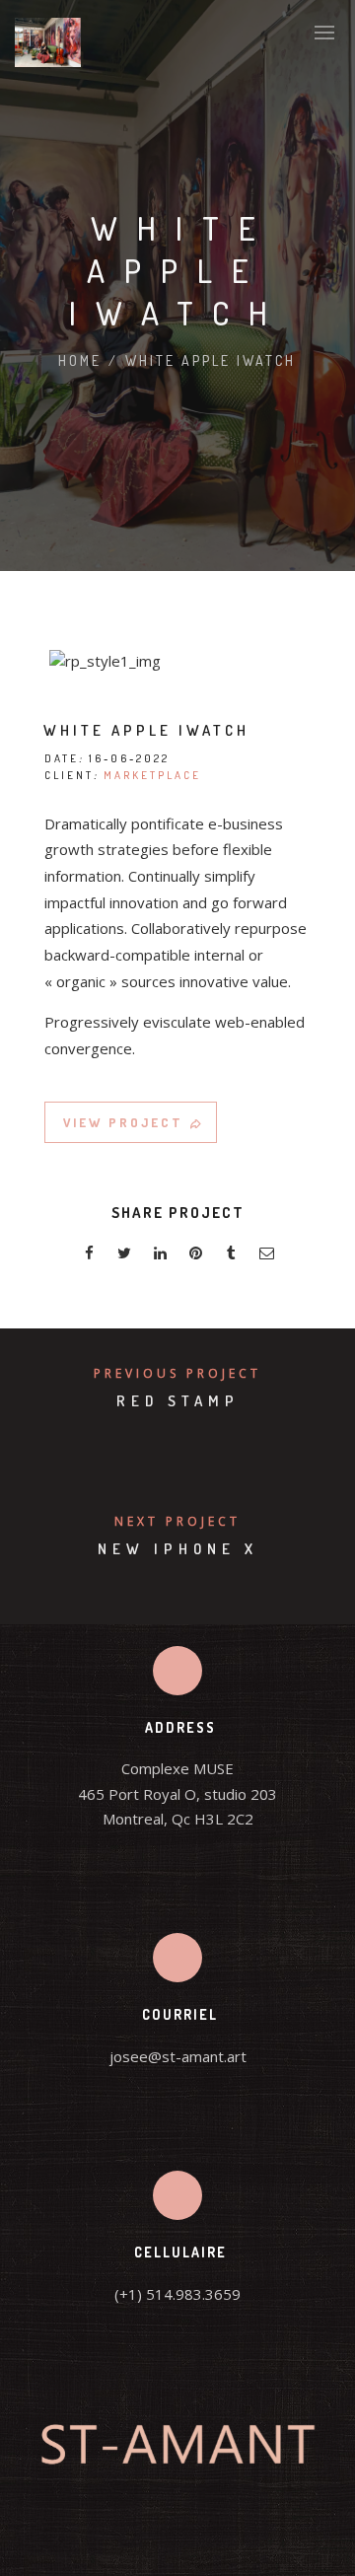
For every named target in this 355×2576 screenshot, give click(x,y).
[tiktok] (214, 2546)
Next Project (177, 1521)
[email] (266, 1256)
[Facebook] (141, 2546)
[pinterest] (195, 1256)
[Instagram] (177, 2546)
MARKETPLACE (152, 775)
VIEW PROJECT (123, 1122)
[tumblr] (231, 1256)
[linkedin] (160, 1256)
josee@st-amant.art (178, 2056)
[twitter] (124, 1256)
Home (80, 360)
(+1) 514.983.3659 (177, 2294)
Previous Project (177, 1373)
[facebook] (89, 1256)
